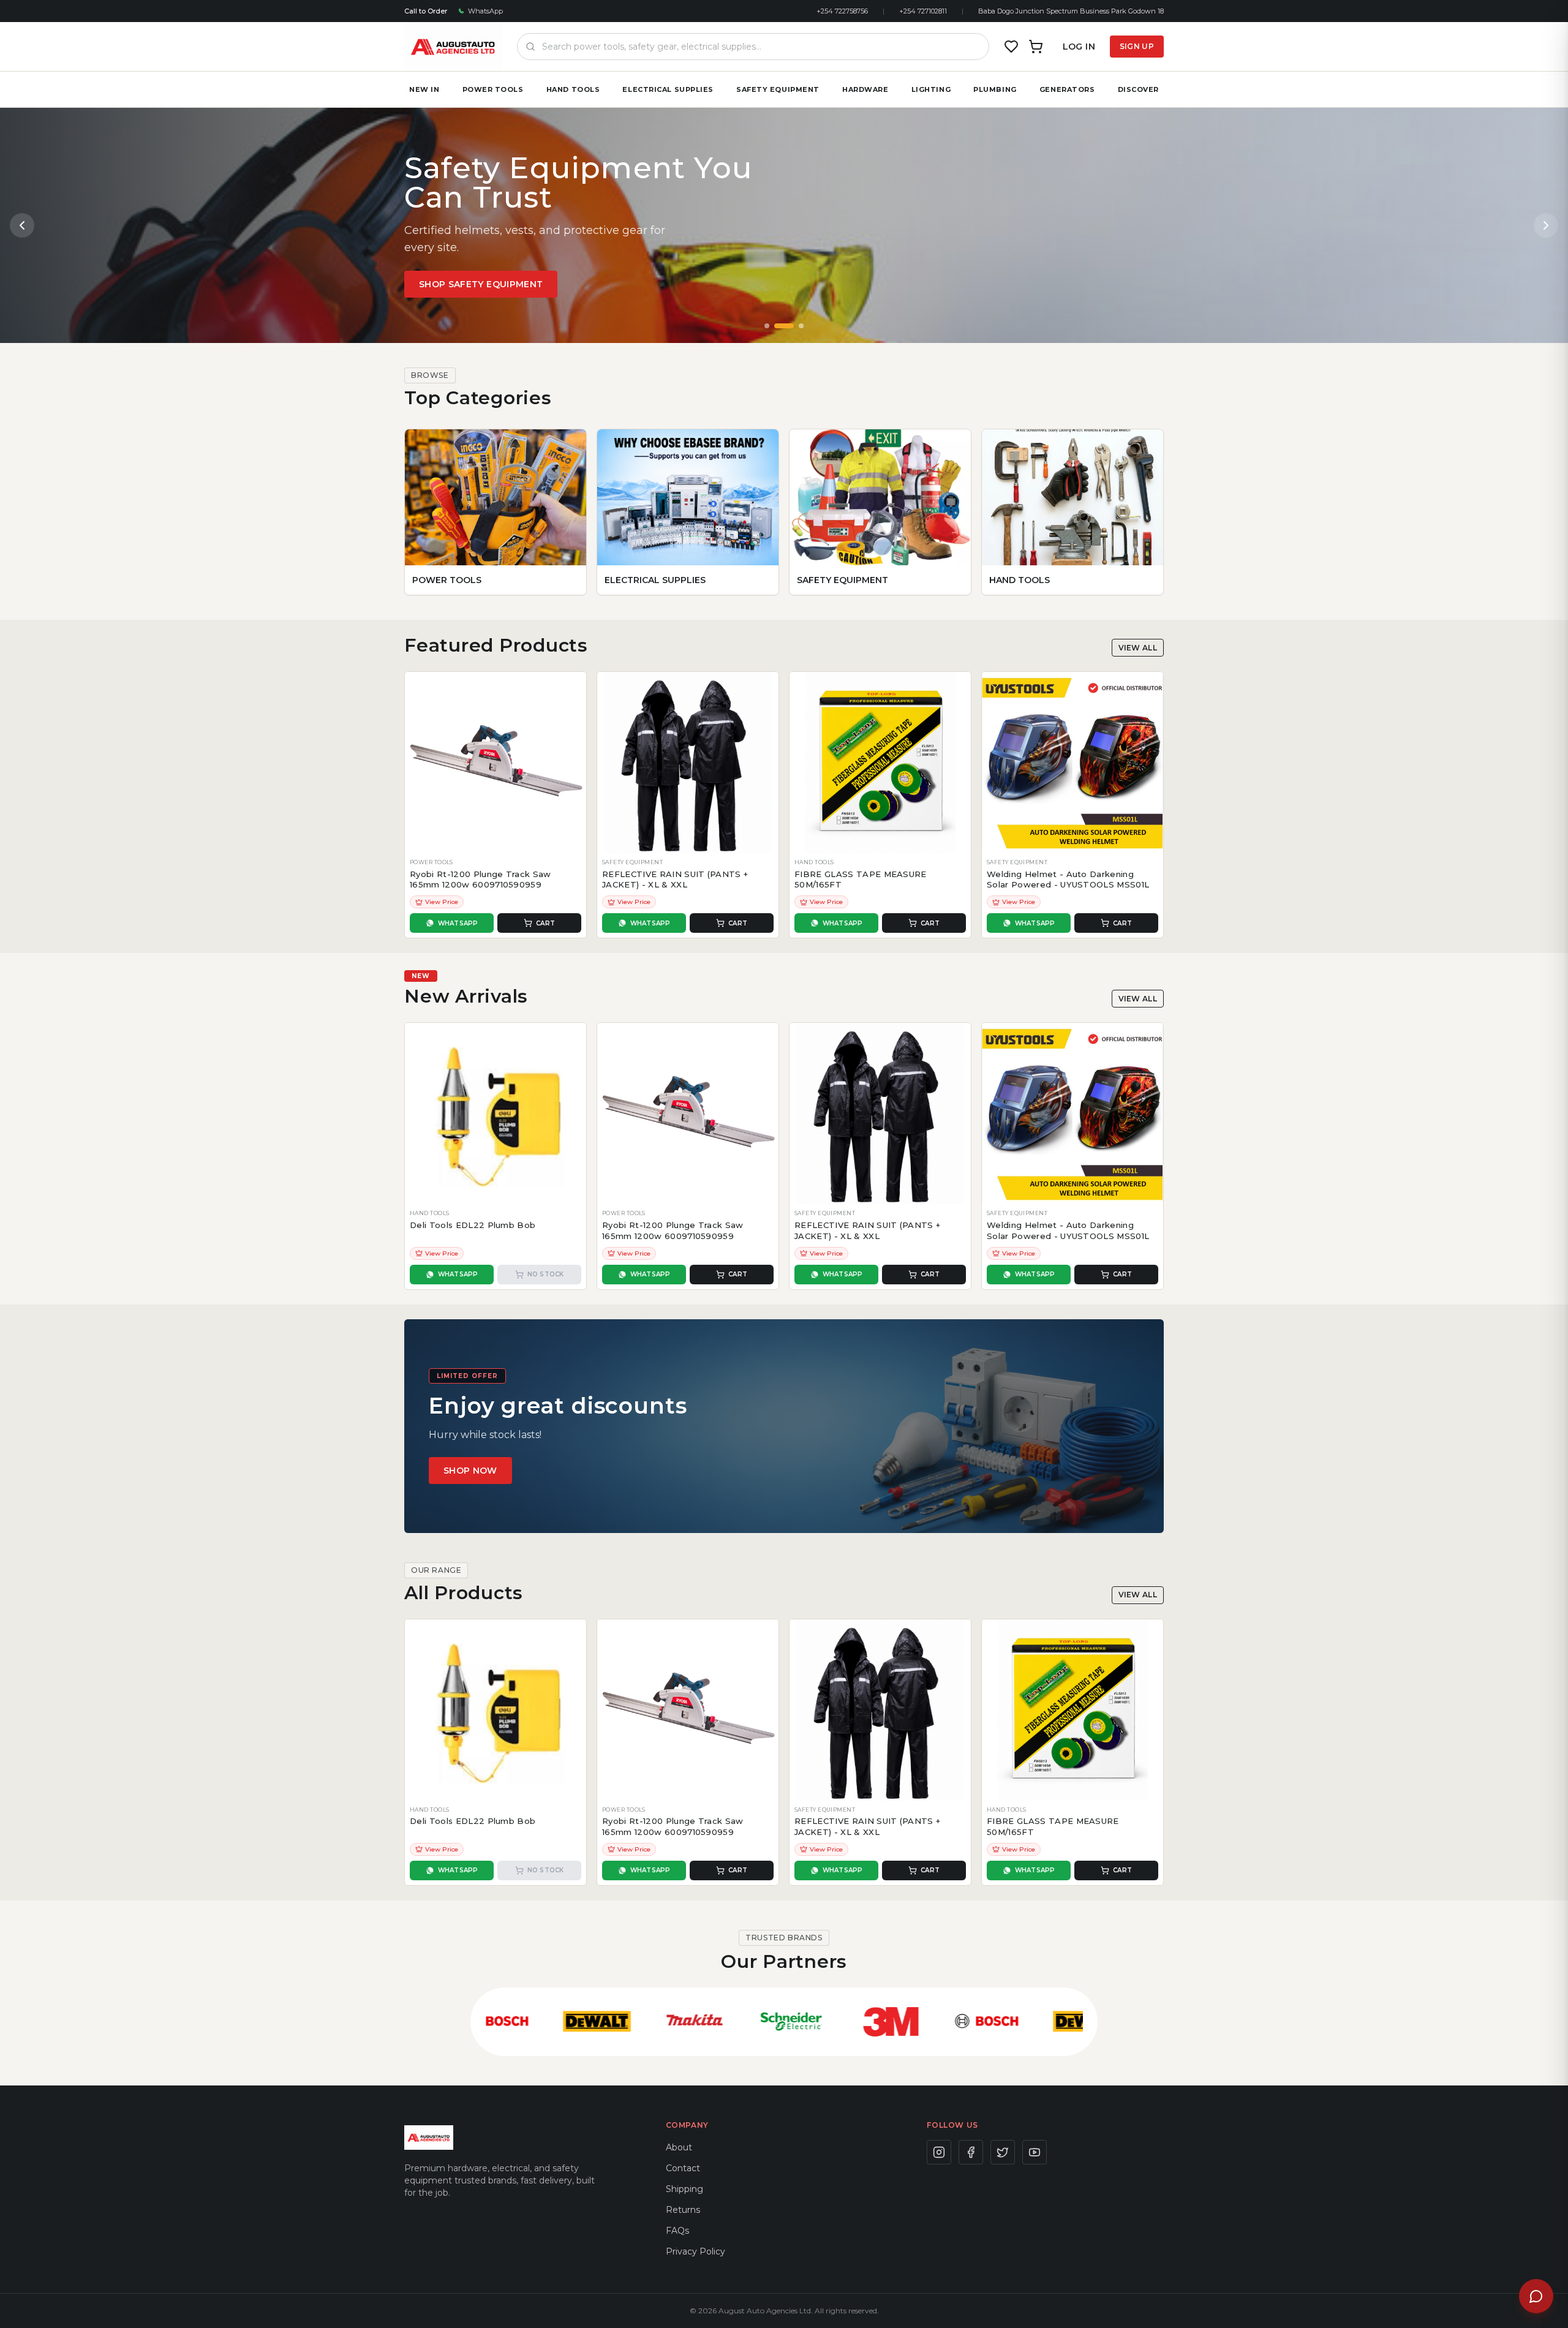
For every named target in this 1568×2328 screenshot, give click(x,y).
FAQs (677, 2231)
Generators (1067, 89)
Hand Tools (573, 89)
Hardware (865, 89)
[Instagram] (939, 2152)
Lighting (931, 89)
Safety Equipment (778, 89)
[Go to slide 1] (767, 326)
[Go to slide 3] (801, 326)
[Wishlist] (1011, 47)
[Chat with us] (1536, 2296)
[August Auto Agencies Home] (453, 47)
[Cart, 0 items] (1036, 47)
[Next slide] (1546, 225)
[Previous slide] (22, 225)
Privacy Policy (695, 2251)
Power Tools (493, 89)
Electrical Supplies (668, 89)
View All (1138, 648)
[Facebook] (971, 2152)
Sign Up (1137, 46)
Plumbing (995, 89)
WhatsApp (485, 11)
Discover (1138, 89)
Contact (683, 2168)
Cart (545, 923)
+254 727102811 (923, 11)
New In (424, 89)
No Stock (546, 1274)
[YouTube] (1035, 2152)
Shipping (684, 2189)
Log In (1079, 47)
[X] (1003, 2152)
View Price (442, 902)
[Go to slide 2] (784, 326)
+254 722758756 (842, 11)
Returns (683, 2210)
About (679, 2147)
